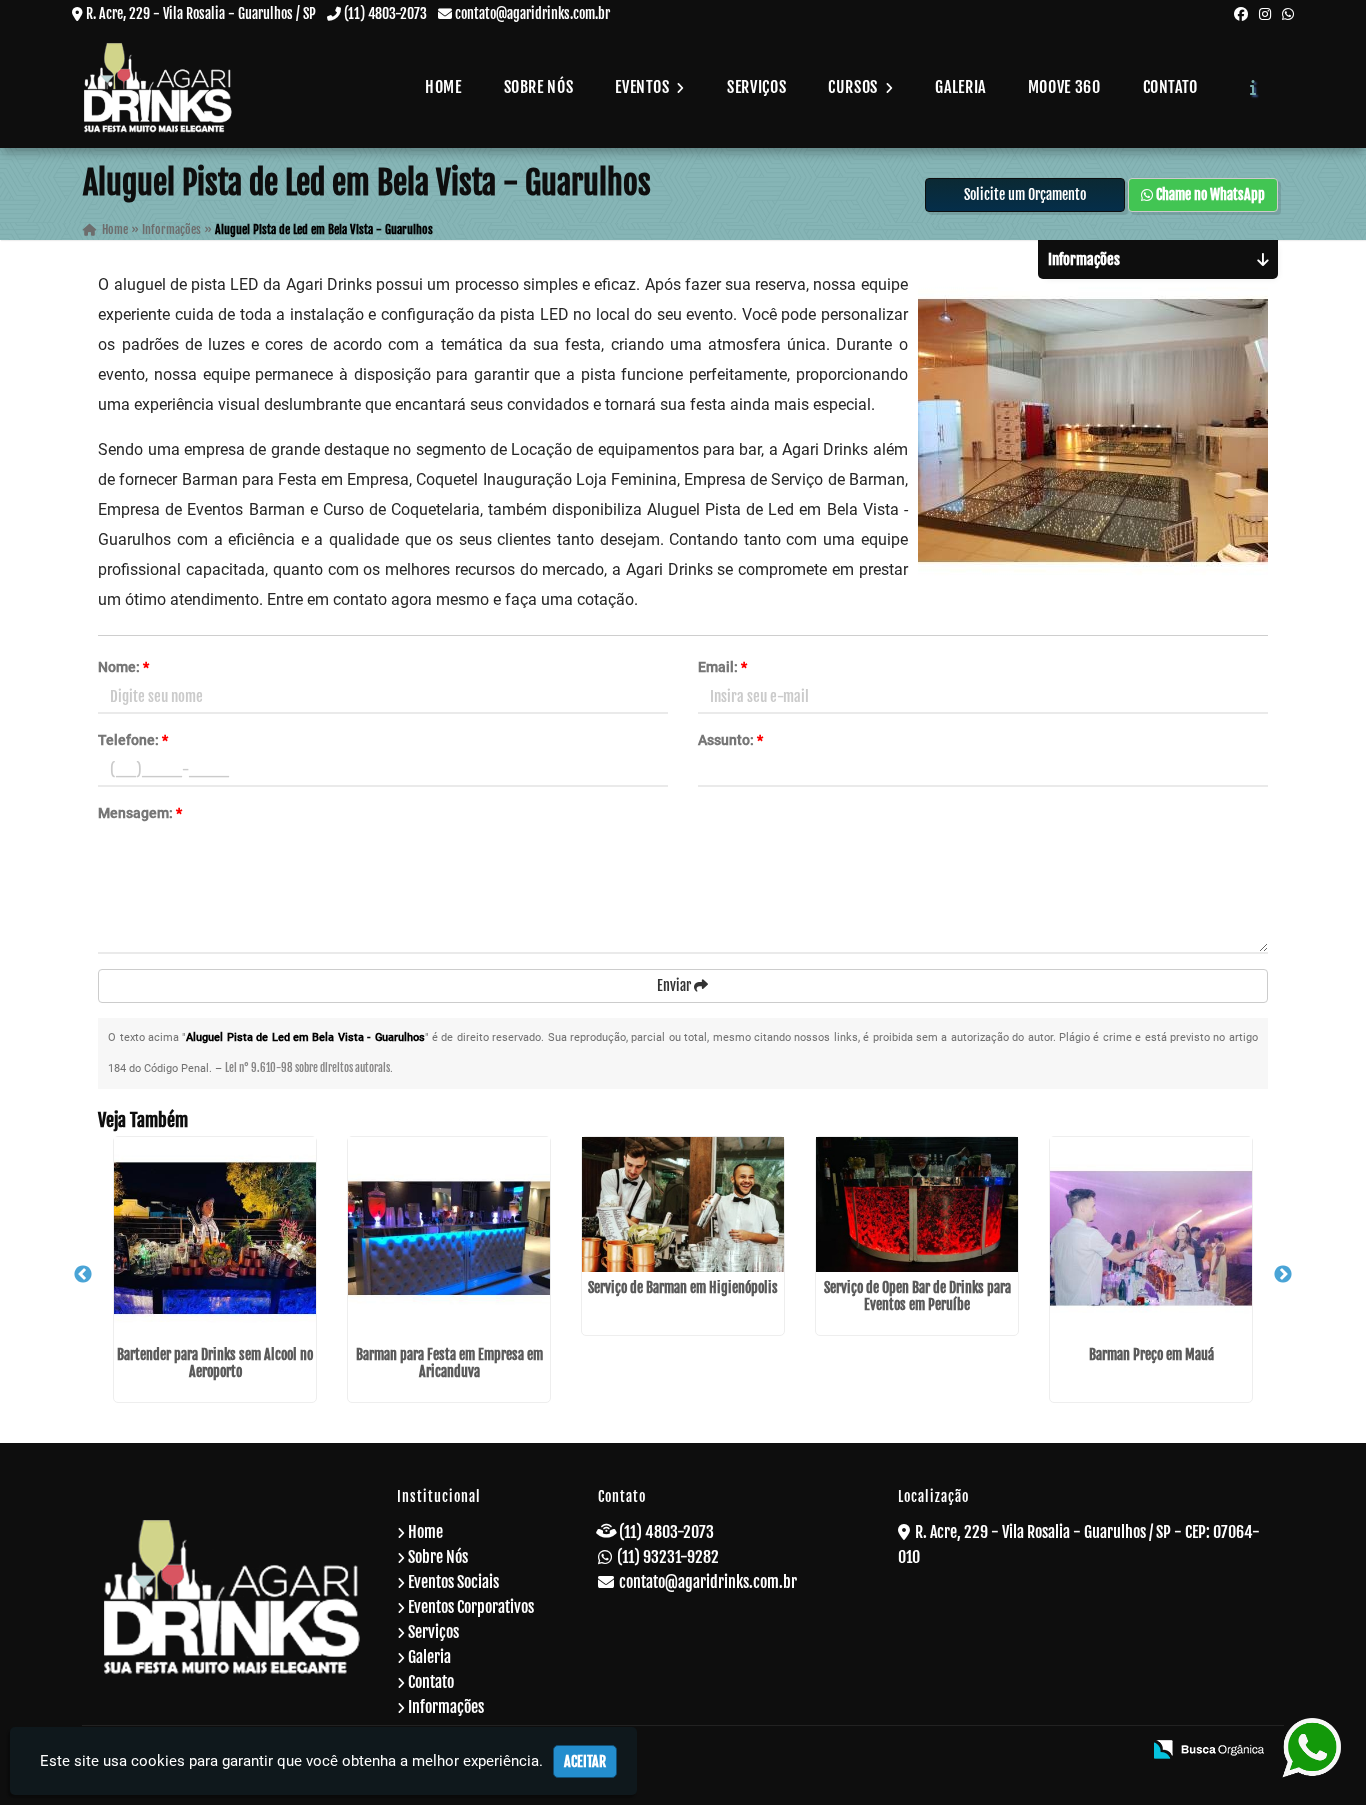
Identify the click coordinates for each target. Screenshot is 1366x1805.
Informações (446, 1707)
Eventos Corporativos (471, 1607)
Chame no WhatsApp (1209, 194)
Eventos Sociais (453, 1582)
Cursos (854, 87)
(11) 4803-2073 (385, 13)
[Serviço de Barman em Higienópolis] (683, 1204)
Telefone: (133, 740)
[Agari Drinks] (232, 1596)
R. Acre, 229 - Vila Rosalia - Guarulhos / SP (201, 13)
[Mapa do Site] (930, 1751)
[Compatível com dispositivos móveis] (1117, 1751)
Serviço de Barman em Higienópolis (683, 1287)
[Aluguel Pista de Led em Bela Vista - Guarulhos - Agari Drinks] (158, 87)
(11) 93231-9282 (668, 1557)
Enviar (675, 985)
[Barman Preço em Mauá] (1151, 1238)
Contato (1170, 87)
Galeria (960, 87)
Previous (83, 1275)
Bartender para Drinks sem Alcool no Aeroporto (215, 1363)
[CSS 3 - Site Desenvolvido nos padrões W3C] (1049, 1751)
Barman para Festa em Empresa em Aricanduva (449, 1363)
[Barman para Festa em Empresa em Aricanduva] (449, 1238)
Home (443, 87)
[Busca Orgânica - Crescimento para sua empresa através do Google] (1208, 1748)
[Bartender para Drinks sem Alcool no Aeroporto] (215, 1238)
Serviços (756, 87)
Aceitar (585, 1761)
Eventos (644, 87)
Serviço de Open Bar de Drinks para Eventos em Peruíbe (917, 1296)
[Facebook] (1241, 13)
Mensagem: (140, 813)
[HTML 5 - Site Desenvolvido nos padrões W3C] (981, 1751)
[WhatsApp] (1288, 13)
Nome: (123, 667)
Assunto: (730, 740)
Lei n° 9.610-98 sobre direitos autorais (307, 1068)
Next (1283, 1275)
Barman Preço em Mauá (1151, 1354)
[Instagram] (1265, 13)
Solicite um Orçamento (1025, 194)
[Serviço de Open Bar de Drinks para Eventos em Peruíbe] (917, 1204)
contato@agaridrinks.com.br (532, 13)
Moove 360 (1064, 87)
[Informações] (1253, 87)
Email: (722, 667)
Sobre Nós (539, 87)
